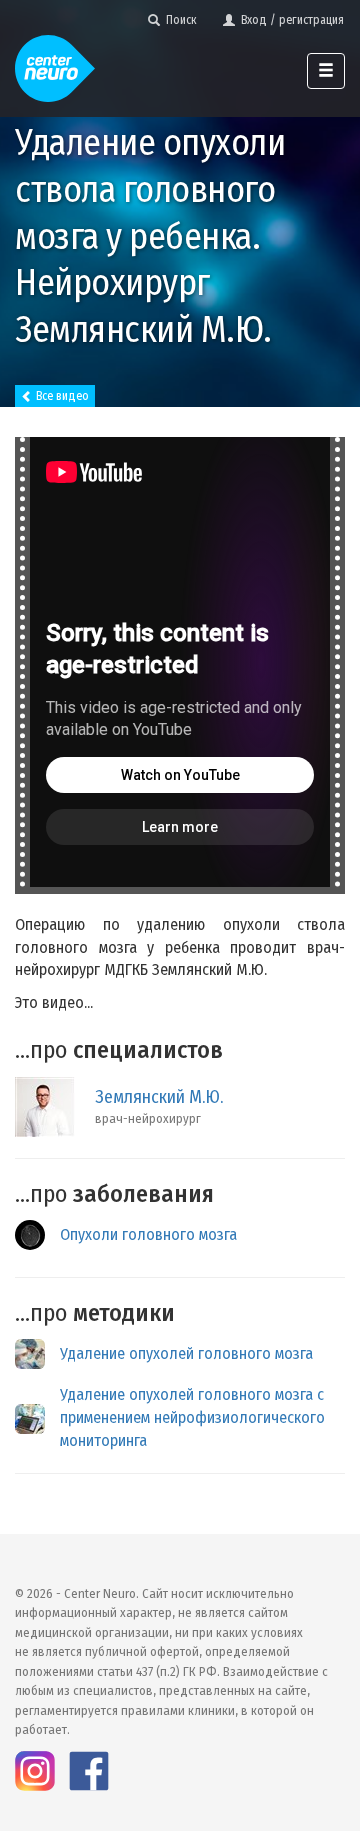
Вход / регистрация (289, 20)
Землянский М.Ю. (159, 1097)
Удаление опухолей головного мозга (186, 1353)
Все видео (61, 396)
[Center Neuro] (55, 60)
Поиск (178, 20)
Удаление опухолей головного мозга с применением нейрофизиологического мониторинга (192, 1417)
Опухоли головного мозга (148, 1234)
